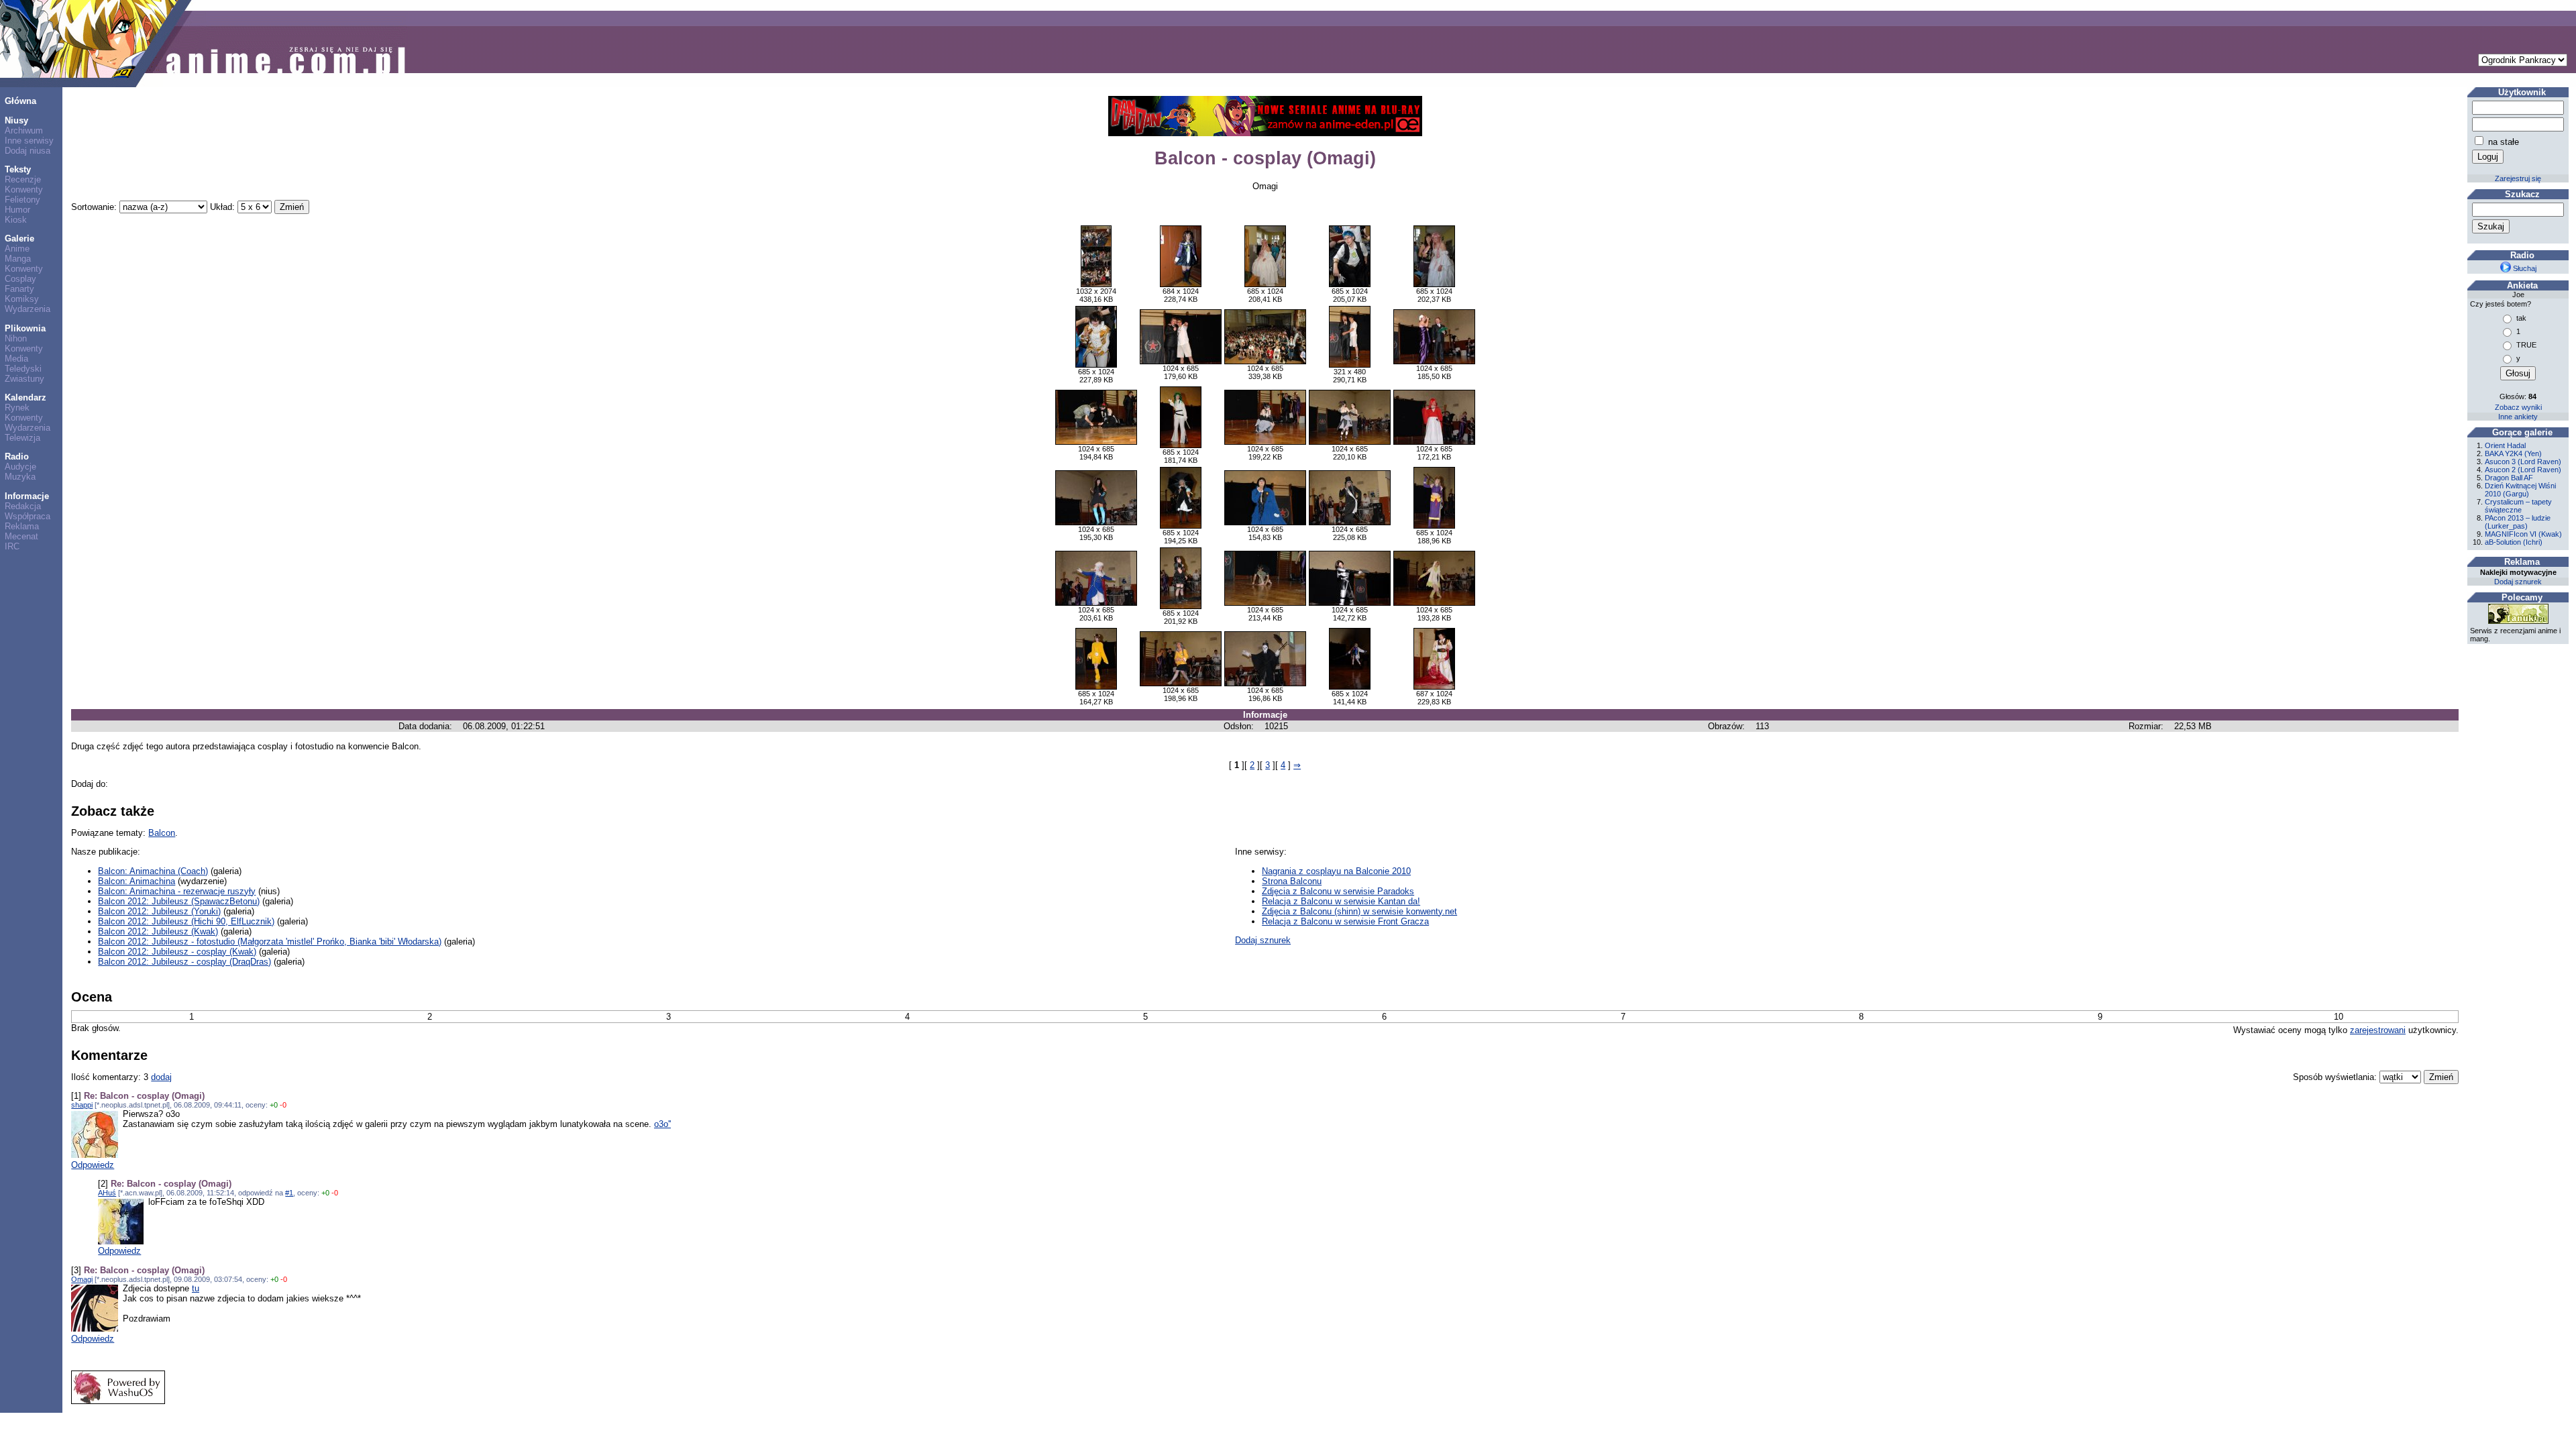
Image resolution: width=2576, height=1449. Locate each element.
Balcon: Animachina (137, 881)
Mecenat (21, 536)
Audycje (20, 467)
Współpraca (28, 516)
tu (196, 1288)
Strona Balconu (1292, 881)
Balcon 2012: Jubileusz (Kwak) (158, 931)
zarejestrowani (2378, 1030)
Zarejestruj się (2518, 178)
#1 (289, 1193)
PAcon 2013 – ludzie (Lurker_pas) (2518, 522)
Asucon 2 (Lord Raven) (2523, 470)
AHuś (107, 1193)
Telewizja (22, 438)
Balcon (162, 833)
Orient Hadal (2505, 445)
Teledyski (23, 369)
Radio (17, 457)
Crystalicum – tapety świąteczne (2518, 506)
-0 (283, 1105)
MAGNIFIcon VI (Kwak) (2523, 534)
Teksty (18, 169)
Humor (17, 210)
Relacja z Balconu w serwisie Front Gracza (1345, 921)
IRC (12, 546)
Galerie (19, 238)
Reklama (22, 526)
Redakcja (23, 506)
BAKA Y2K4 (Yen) (2513, 453)
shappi (82, 1105)
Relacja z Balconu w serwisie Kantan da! (1341, 901)
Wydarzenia (28, 309)
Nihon (16, 338)
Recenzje (23, 179)
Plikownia (25, 328)
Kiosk (16, 220)
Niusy (16, 120)
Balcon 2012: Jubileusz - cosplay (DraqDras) (184, 962)
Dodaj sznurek (1263, 940)
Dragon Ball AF (2509, 478)
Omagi (82, 1279)
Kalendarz (25, 397)
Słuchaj (2524, 268)
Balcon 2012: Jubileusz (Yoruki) (159, 911)
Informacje (27, 496)
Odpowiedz (93, 1165)
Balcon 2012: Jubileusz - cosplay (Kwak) (177, 952)
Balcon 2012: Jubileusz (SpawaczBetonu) (179, 901)
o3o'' (662, 1124)
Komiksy (22, 299)
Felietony (22, 200)
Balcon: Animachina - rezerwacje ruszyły (177, 891)
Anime (17, 249)
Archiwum (24, 130)
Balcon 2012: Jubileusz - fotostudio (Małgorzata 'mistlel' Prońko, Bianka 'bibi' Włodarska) (270, 942)
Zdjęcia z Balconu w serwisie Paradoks (1338, 891)
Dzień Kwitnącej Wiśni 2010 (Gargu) (2520, 490)
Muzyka (20, 477)
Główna (20, 101)
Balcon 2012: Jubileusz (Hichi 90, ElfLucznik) (186, 921)
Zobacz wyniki (2518, 407)
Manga (18, 259)
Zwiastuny (24, 379)
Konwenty (24, 190)
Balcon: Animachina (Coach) (153, 871)
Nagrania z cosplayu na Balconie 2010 (1336, 871)
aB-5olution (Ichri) (2514, 542)
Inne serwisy (29, 141)
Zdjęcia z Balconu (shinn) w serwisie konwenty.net (1359, 911)
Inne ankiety (2518, 417)
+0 (274, 1105)
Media (16, 359)
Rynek (17, 408)
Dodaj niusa (28, 151)
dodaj (161, 1077)
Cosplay (20, 279)
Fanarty (19, 289)
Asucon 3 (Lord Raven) (2523, 462)
